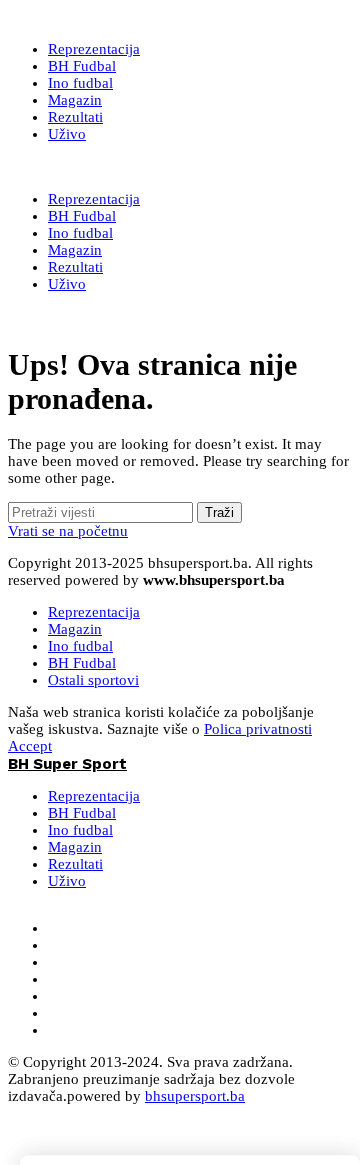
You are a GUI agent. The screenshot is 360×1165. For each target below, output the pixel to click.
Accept (30, 746)
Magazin (75, 629)
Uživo (67, 881)
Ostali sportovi (93, 680)
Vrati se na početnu (68, 531)
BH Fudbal (82, 663)
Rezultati (75, 864)
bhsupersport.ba (195, 1096)
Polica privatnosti (258, 729)
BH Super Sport (67, 167)
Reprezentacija (94, 612)
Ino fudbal (80, 646)
